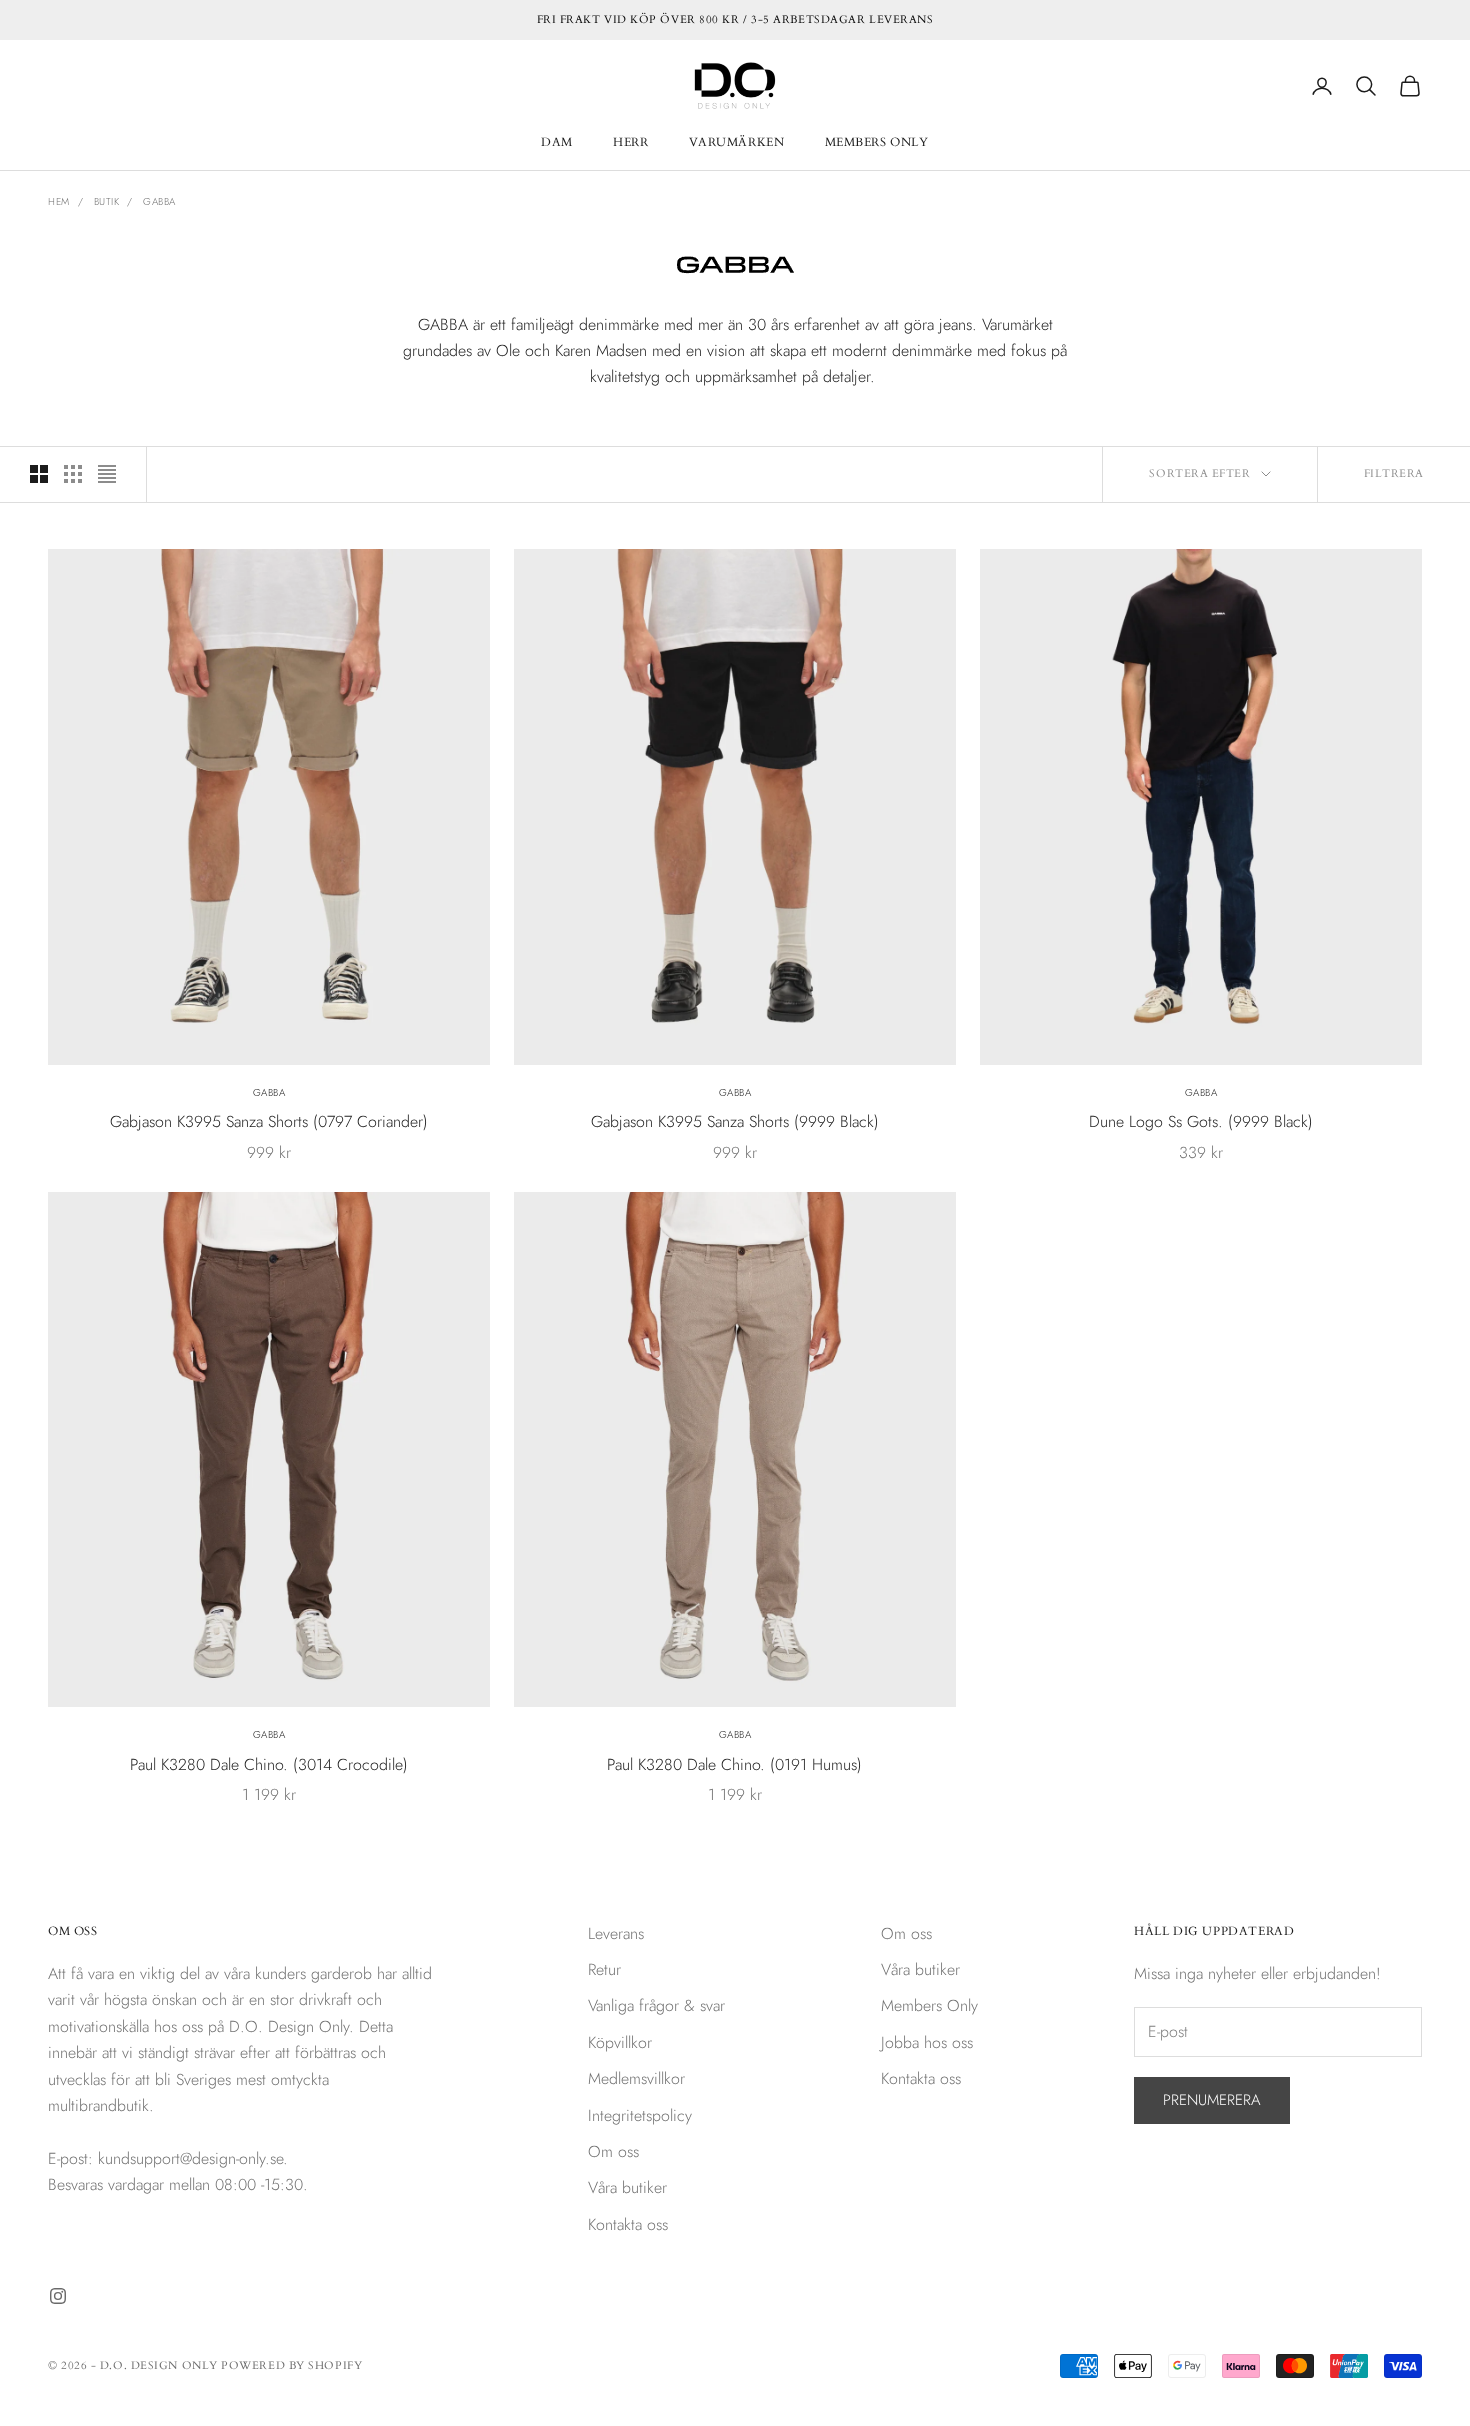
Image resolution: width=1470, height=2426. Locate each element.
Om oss (613, 2151)
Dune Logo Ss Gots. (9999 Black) (1201, 1121)
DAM (557, 142)
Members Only (929, 2005)
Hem (59, 201)
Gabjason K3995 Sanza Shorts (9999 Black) (735, 1121)
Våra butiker (627, 2187)
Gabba (159, 201)
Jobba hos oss (927, 2042)
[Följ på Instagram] (58, 2296)
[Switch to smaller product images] (73, 474)
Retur (604, 1969)
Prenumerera (1212, 2100)
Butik (107, 201)
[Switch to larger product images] (39, 474)
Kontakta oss (628, 2224)
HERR (630, 142)
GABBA (269, 1092)
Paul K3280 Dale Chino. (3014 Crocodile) (269, 1764)
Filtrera (1394, 473)
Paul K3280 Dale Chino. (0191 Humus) (734, 1764)
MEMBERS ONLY (877, 142)
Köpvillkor (620, 2042)
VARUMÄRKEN (737, 142)
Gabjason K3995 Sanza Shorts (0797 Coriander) (269, 1121)
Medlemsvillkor (636, 2078)
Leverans (616, 1933)
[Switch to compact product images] (107, 474)
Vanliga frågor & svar (656, 2005)
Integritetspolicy (640, 2115)
